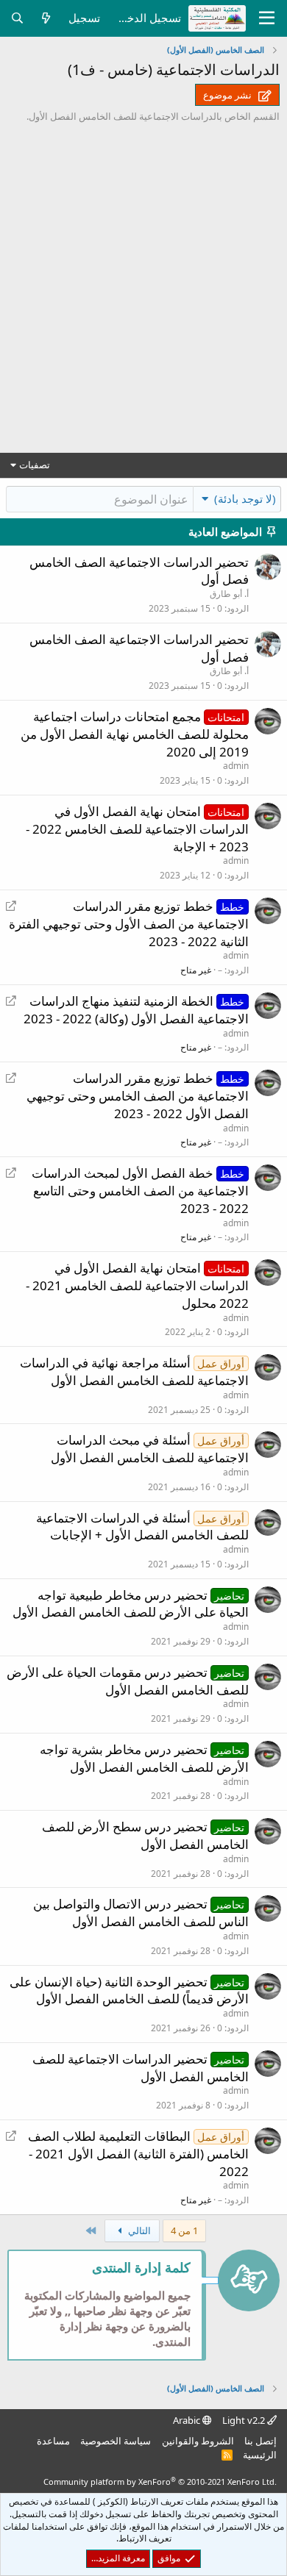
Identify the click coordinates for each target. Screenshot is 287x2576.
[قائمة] (267, 18)
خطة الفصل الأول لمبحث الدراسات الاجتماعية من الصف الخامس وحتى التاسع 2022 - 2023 (141, 1191)
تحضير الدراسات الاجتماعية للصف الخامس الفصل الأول (141, 2068)
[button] (237, 498)
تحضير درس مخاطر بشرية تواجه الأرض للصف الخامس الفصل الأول (145, 1758)
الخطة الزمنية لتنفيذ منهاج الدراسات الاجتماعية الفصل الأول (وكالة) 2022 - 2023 (136, 1010)
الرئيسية (260, 2455)
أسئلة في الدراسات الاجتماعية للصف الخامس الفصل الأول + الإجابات (143, 1527)
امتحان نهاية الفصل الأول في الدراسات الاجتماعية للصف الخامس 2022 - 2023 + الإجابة (137, 829)
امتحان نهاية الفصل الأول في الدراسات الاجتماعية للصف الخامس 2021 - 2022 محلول (137, 1285)
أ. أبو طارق (229, 594)
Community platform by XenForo (160, 2482)
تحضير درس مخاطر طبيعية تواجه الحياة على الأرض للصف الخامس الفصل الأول (131, 1604)
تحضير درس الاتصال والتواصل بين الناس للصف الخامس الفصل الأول (141, 1913)
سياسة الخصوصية (116, 2441)
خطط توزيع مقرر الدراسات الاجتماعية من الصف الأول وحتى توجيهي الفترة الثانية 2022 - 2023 (129, 924)
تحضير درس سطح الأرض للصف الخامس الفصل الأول (146, 1835)
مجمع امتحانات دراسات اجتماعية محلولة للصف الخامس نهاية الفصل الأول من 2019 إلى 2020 (135, 734)
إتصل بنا (261, 2441)
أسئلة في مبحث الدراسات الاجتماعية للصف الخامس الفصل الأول (150, 1449)
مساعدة (53, 2441)
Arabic (188, 2420)
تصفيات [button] (35, 465)
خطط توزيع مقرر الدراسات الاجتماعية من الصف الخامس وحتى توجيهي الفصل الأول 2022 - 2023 (138, 1096)
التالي (138, 2230)
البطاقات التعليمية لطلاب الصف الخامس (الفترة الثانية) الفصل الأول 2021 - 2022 (139, 2154)
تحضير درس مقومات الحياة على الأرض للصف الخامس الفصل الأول (128, 1681)
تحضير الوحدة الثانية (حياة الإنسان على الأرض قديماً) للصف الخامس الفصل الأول (130, 1990)
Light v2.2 (245, 2420)
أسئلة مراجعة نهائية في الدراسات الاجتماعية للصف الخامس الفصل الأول (135, 1371)
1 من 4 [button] (184, 2230)
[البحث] (17, 18)
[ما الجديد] (46, 18)
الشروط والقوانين (198, 2441)
